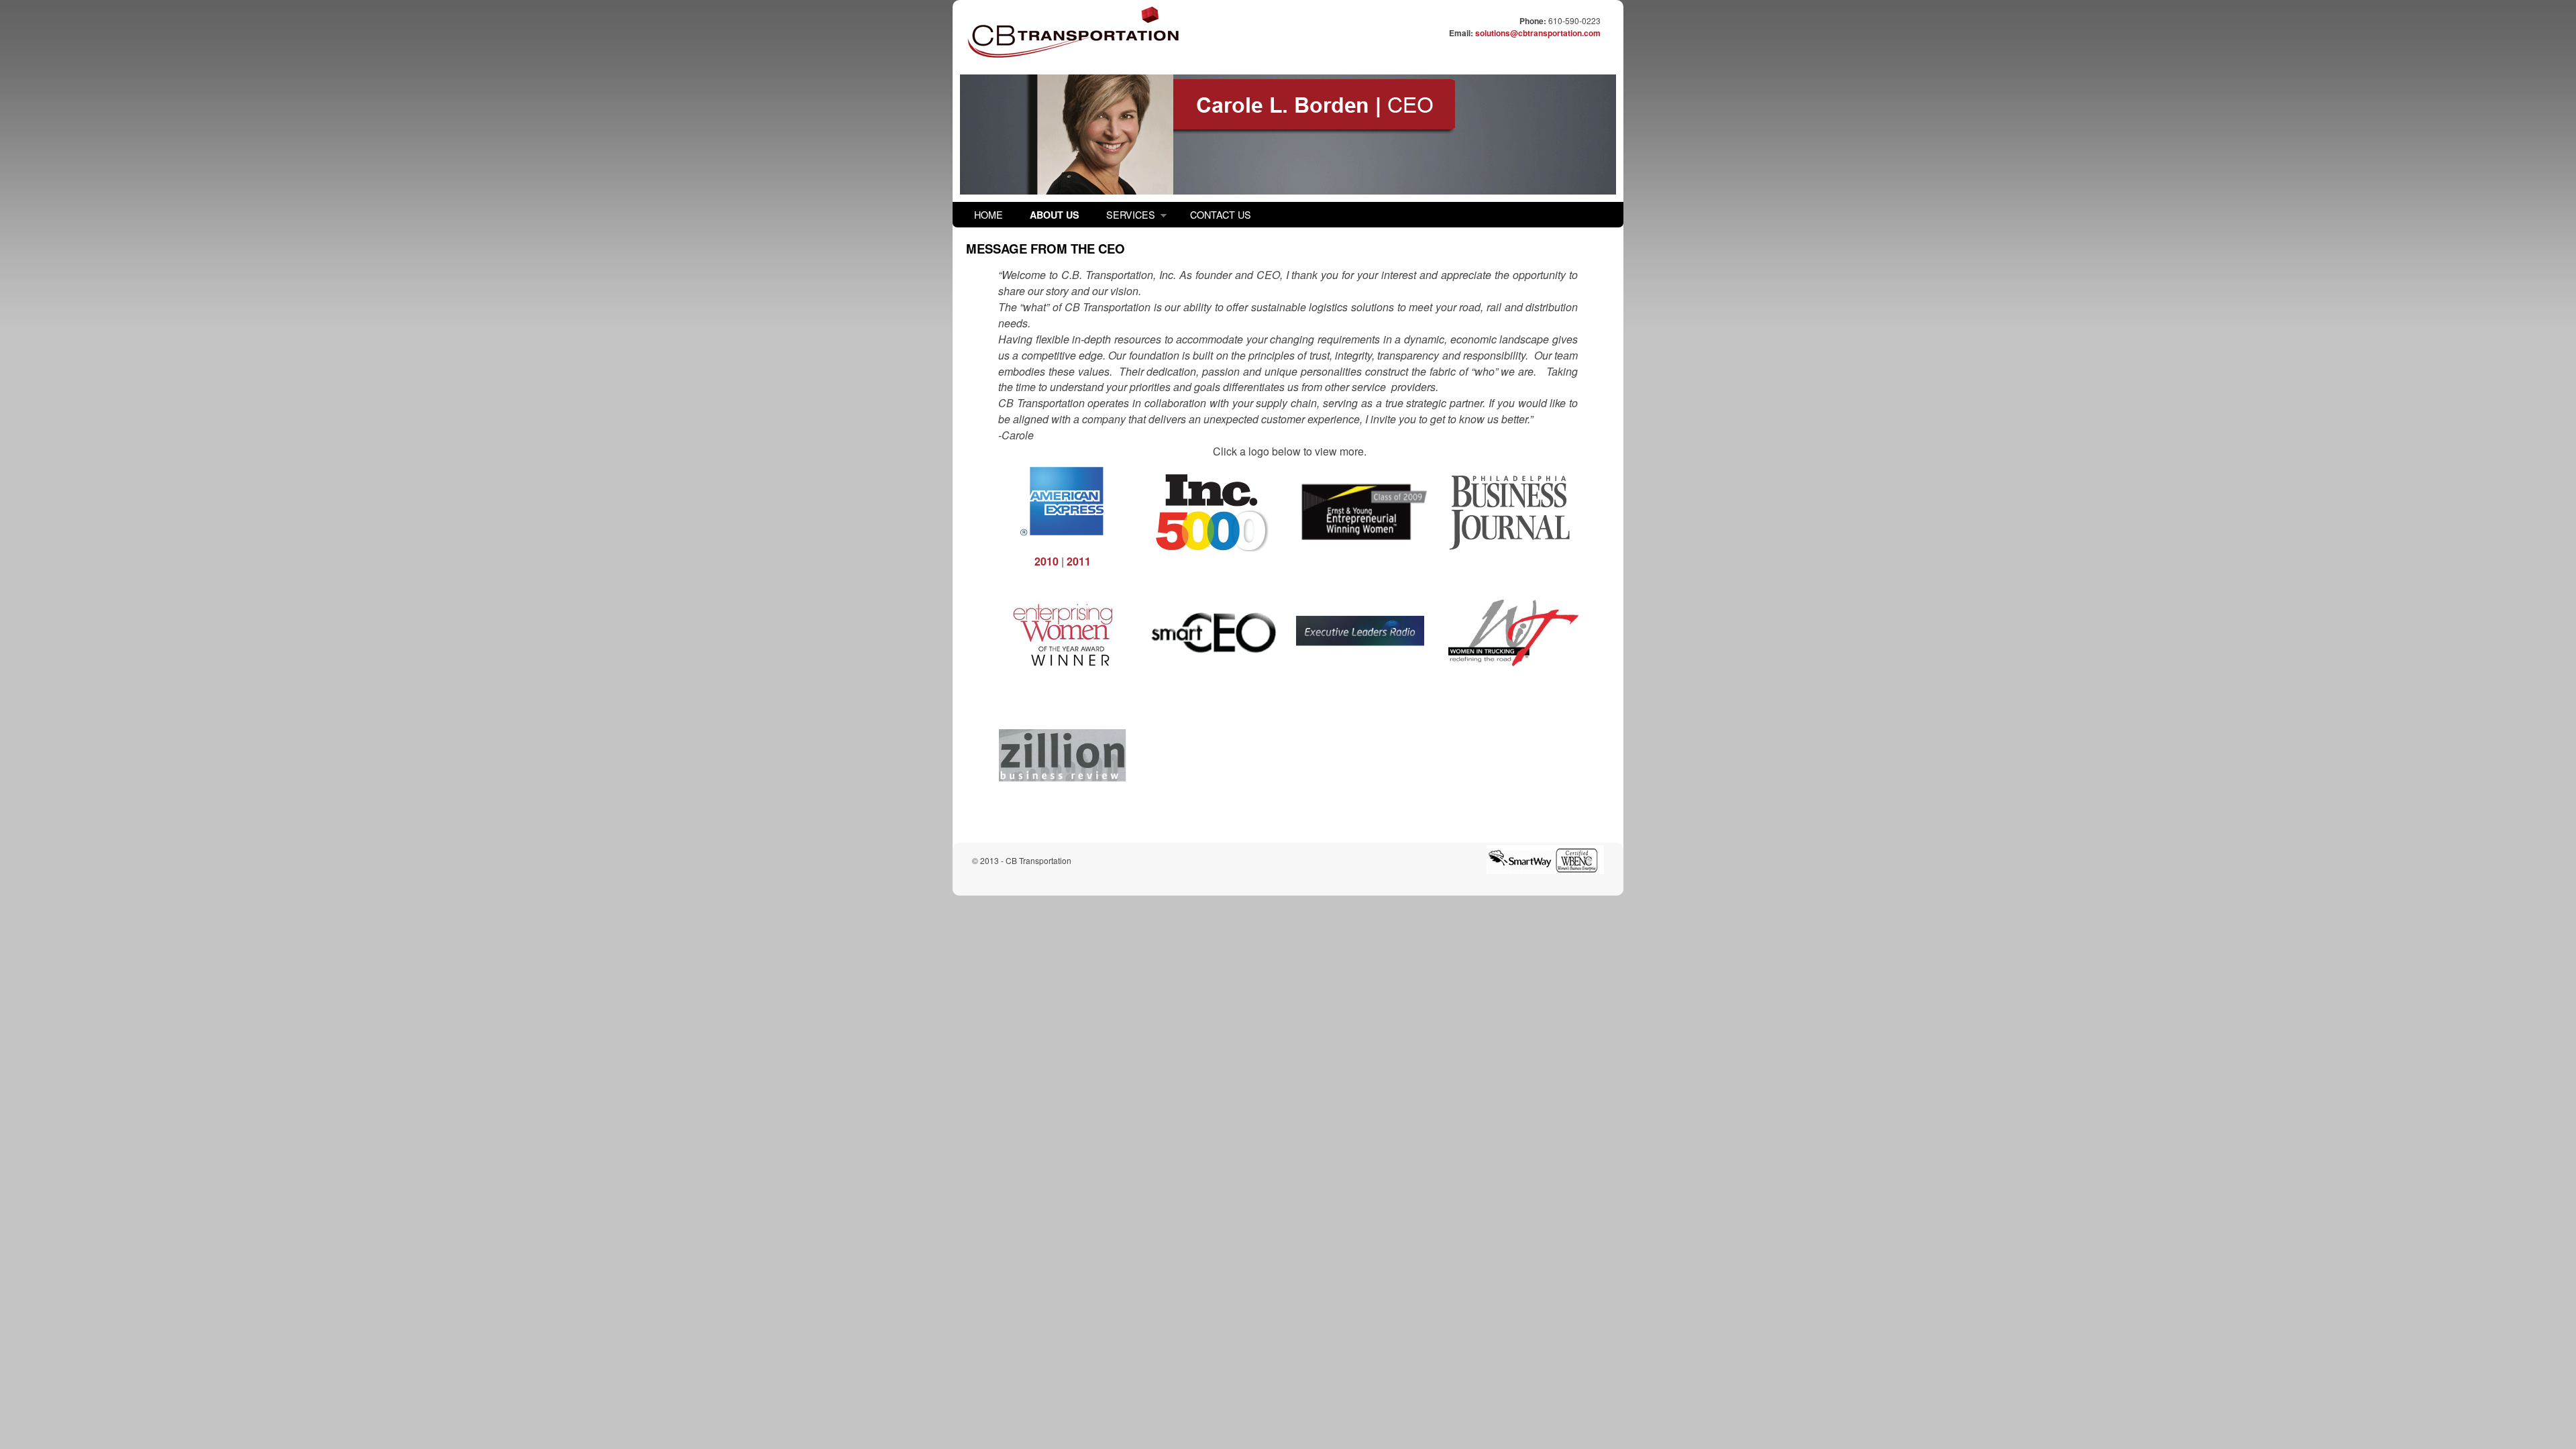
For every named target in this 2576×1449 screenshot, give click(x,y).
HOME (988, 214)
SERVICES (1124, 217)
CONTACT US (1221, 214)
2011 (1079, 561)
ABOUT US (1055, 215)
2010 (1046, 561)
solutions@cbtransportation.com (1538, 33)
